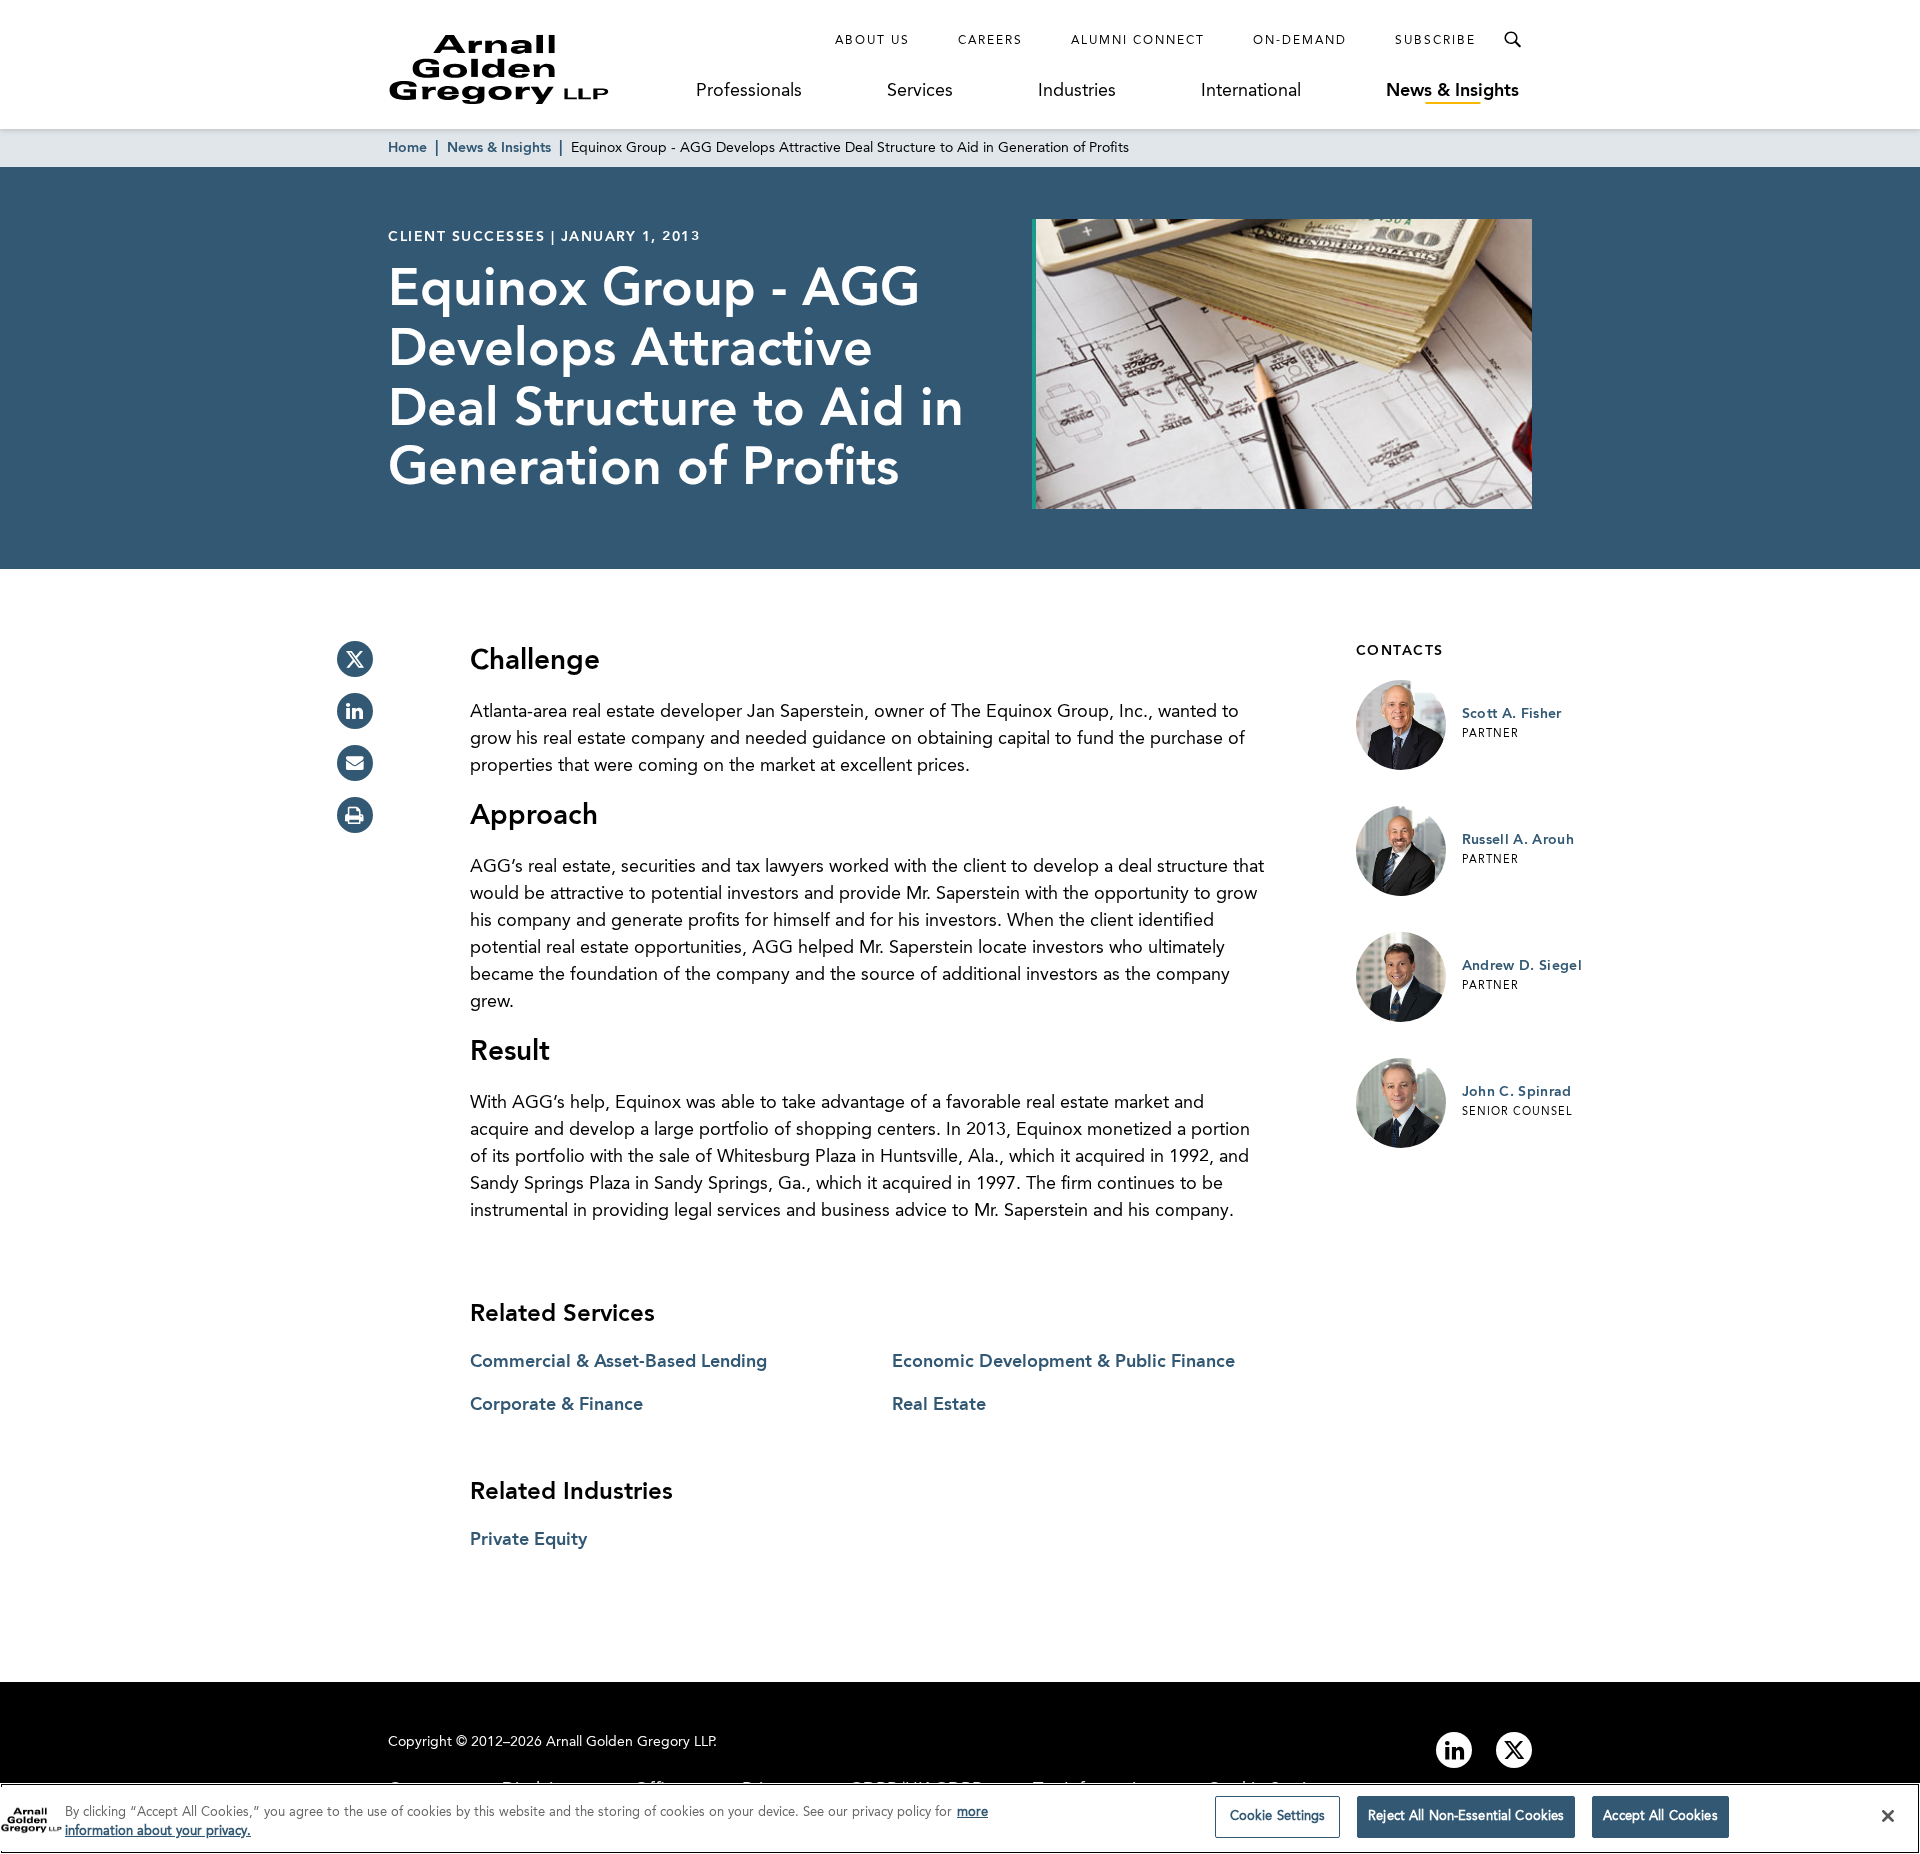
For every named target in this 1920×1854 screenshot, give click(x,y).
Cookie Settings (1278, 1816)
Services (920, 91)
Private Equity (528, 1540)
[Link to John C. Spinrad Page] (1401, 1103)
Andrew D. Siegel (1522, 966)
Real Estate (939, 1405)
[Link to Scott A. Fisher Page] (1401, 725)
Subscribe (1435, 41)
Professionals (749, 91)
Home (407, 148)
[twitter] (355, 659)
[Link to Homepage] (536, 69)
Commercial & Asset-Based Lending (618, 1362)
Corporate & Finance (556, 1405)
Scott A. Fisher (1512, 714)
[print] (355, 815)
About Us (872, 41)
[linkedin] (355, 711)
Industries (1077, 91)
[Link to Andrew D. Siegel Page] (1401, 977)
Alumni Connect (1138, 41)
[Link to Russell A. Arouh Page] (1401, 851)
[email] (355, 763)
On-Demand (1300, 41)
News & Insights (1452, 91)
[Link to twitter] (1514, 1750)
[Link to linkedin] (1454, 1750)
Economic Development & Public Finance (1063, 1362)
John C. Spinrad (1517, 1092)
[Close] (1888, 1816)
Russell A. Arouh (1518, 840)
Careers (990, 41)
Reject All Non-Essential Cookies (1466, 1816)
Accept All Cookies (1660, 1816)
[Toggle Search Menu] (1512, 40)
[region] (960, 1818)
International (1251, 91)
